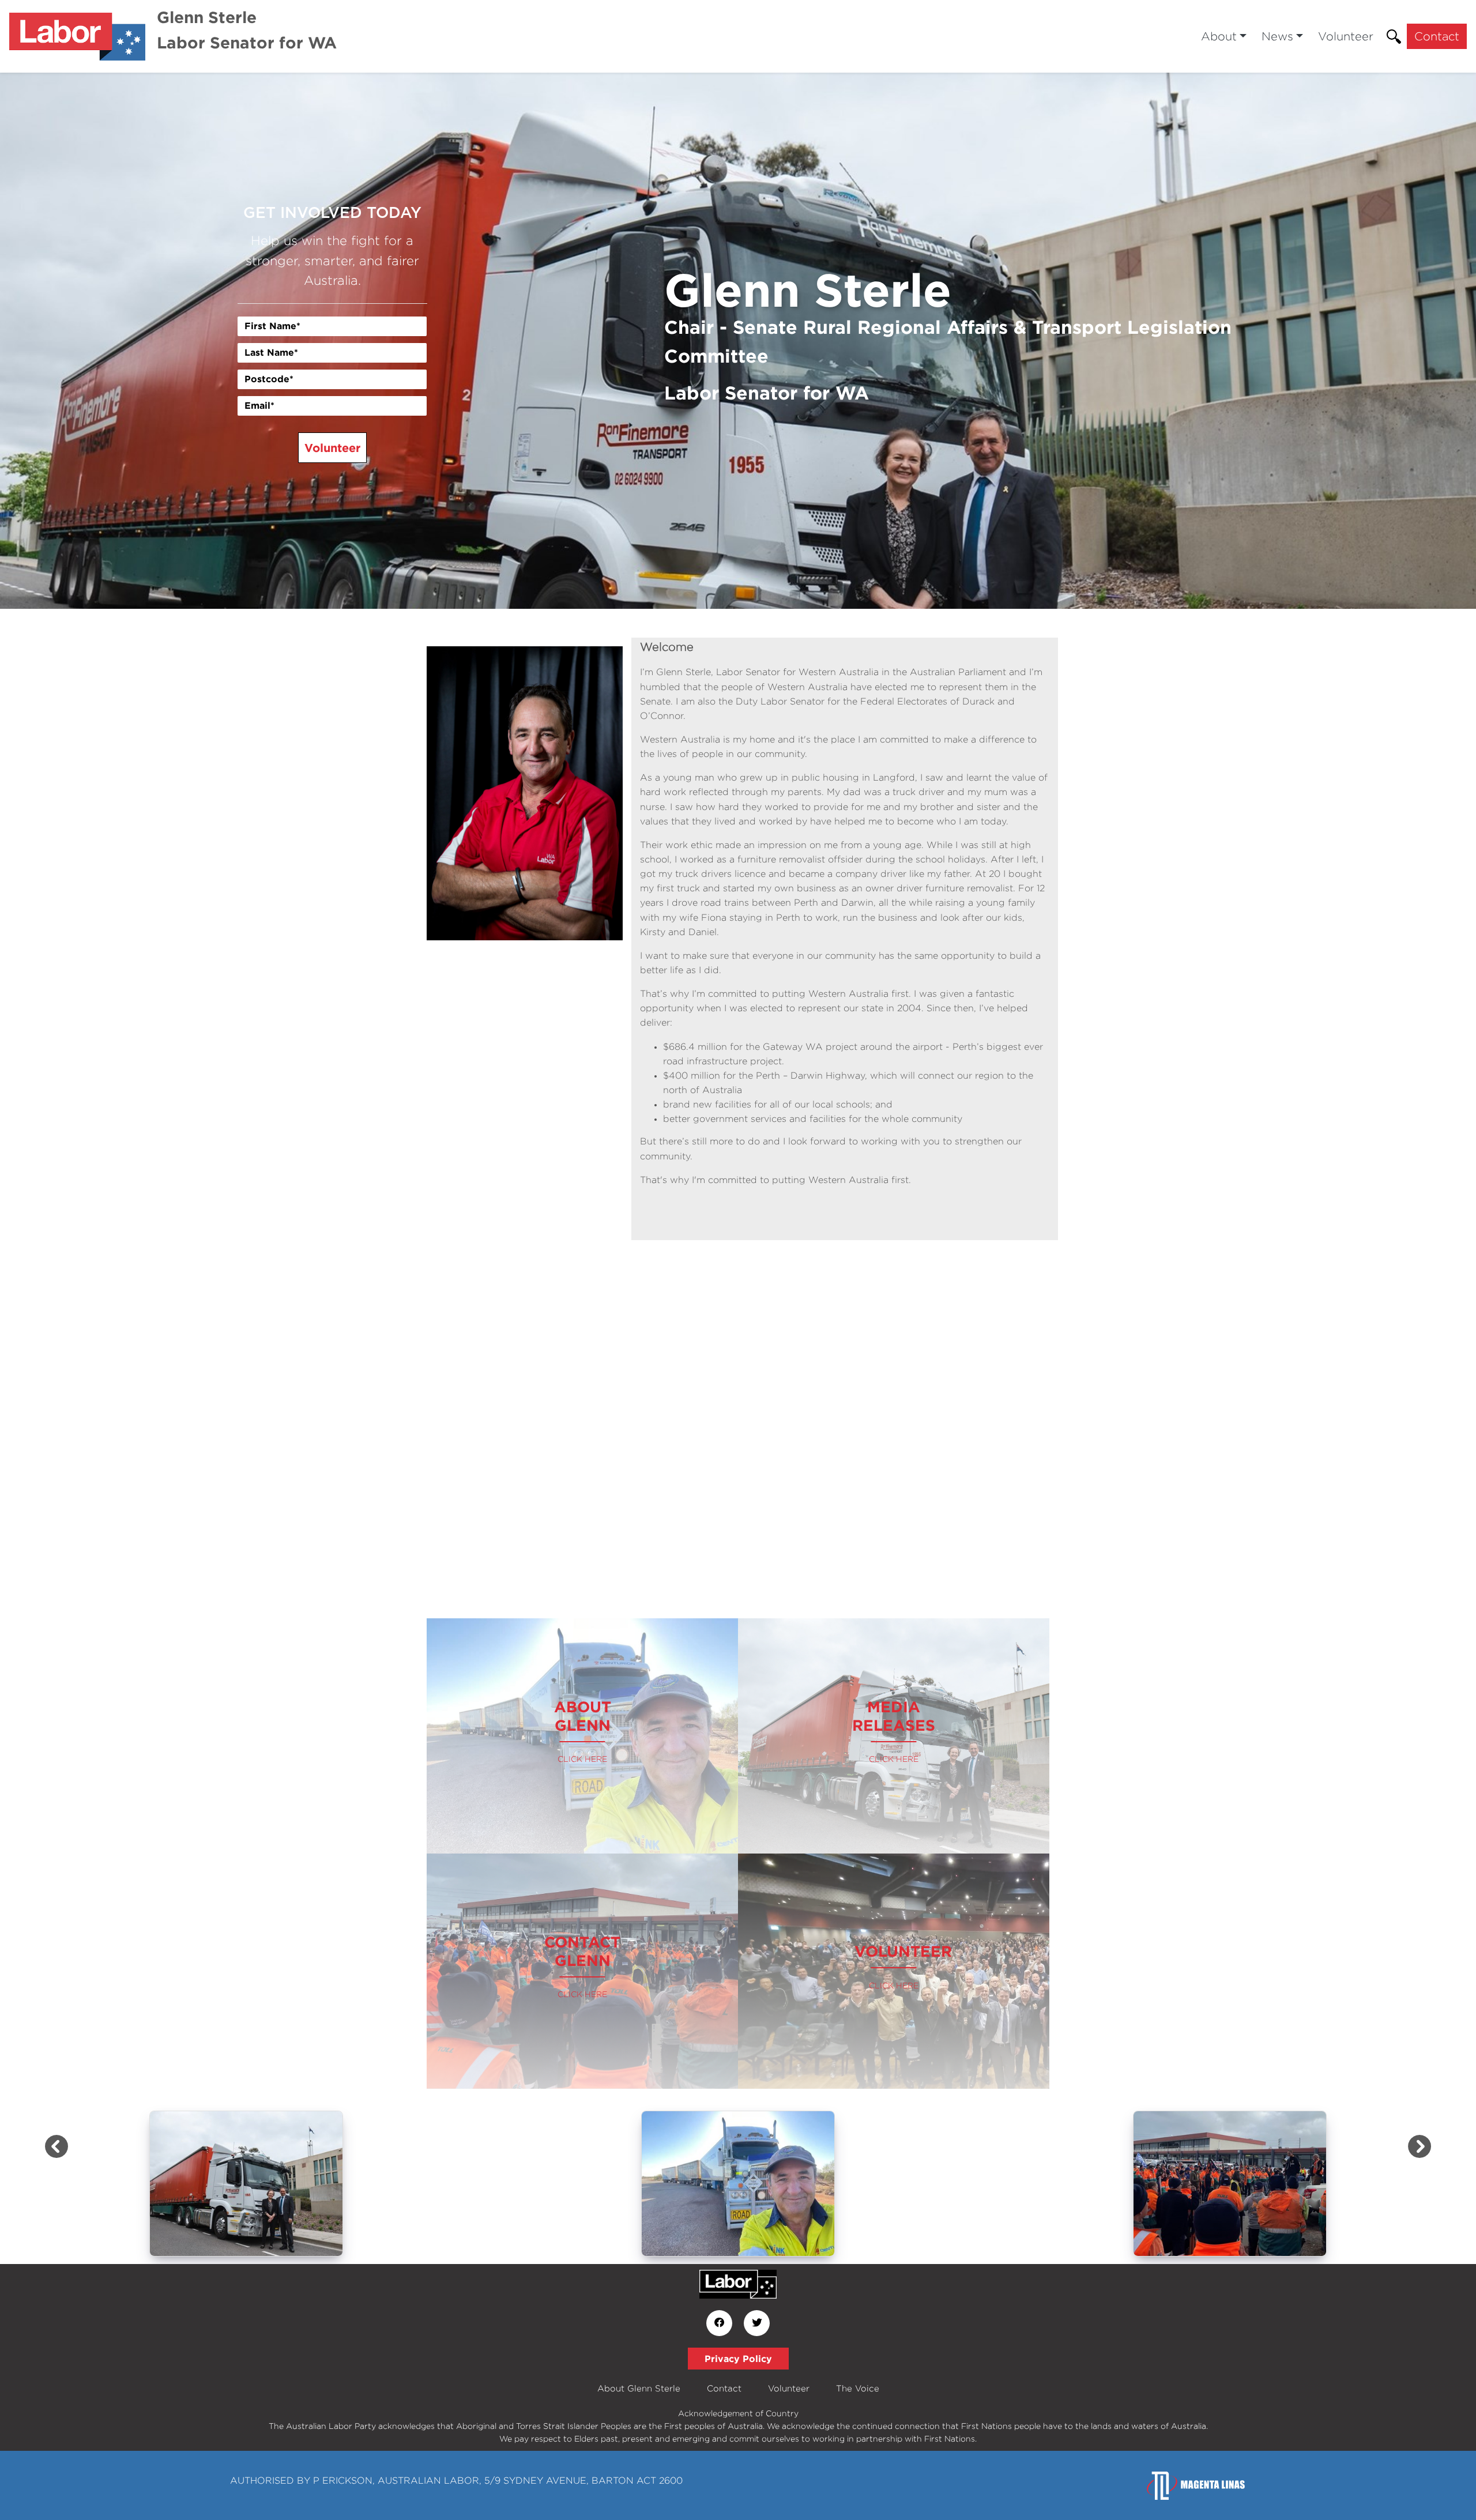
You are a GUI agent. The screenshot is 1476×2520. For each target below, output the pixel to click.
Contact (1437, 36)
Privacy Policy (738, 2359)
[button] (111, 341)
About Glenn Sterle (639, 2388)
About (1219, 36)
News (1277, 36)
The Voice (858, 2388)
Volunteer (1346, 36)
